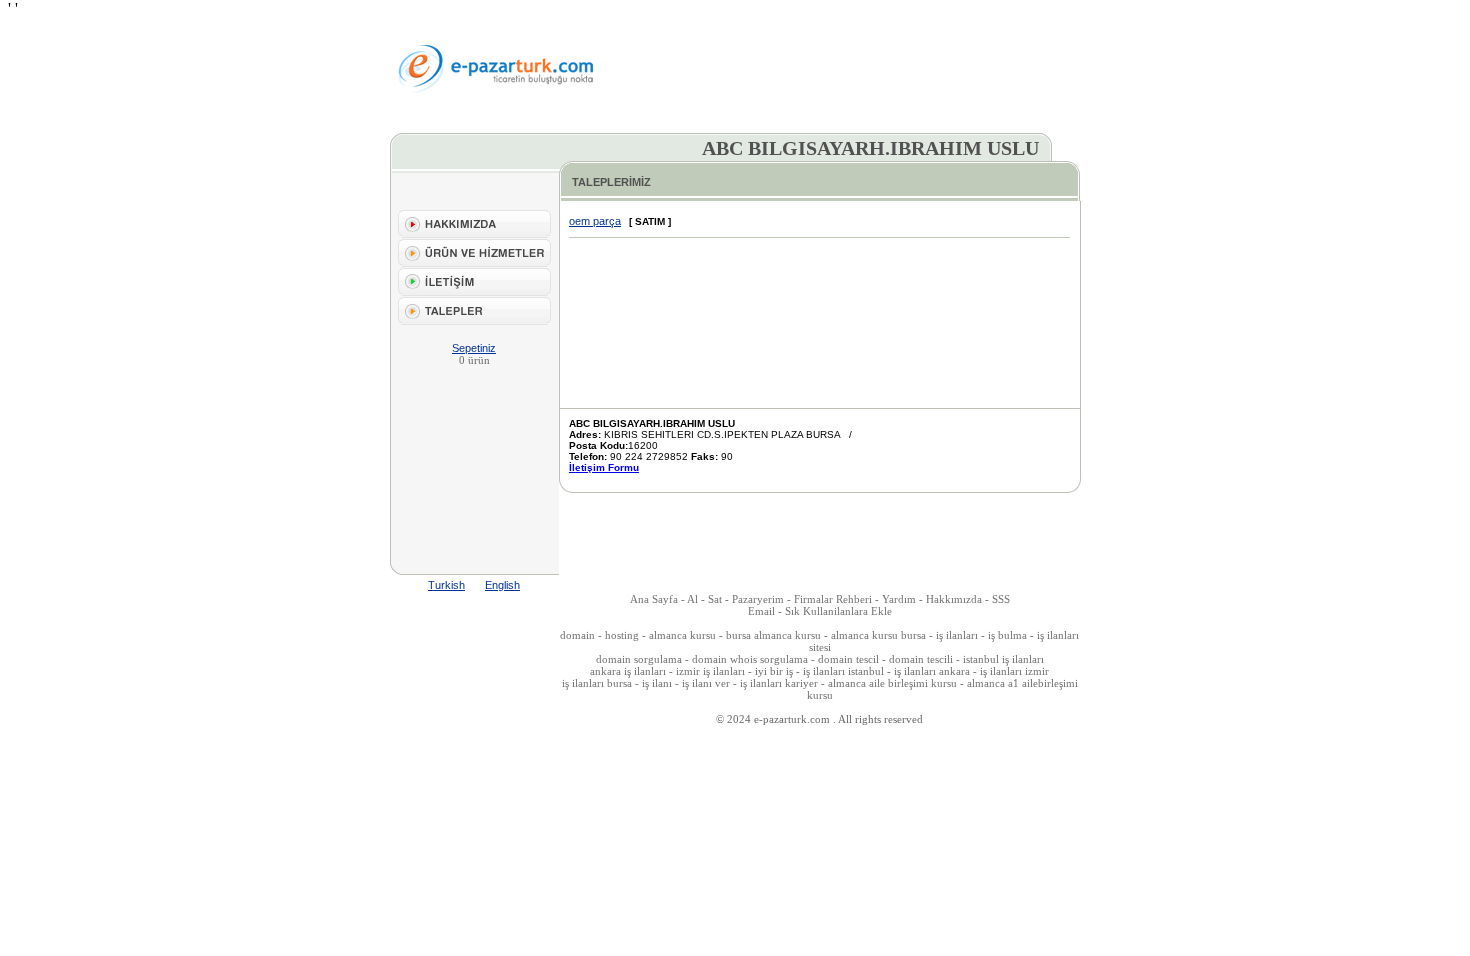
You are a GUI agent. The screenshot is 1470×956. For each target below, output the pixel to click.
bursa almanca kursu (773, 635)
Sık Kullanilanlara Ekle (838, 611)
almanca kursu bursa (878, 635)
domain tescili (921, 659)
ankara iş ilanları (628, 671)
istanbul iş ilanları (1003, 659)
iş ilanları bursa (597, 683)
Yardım (899, 599)
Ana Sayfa (654, 599)
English (502, 585)
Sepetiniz (474, 348)
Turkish (446, 585)
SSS (1001, 599)
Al (692, 599)
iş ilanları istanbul (843, 671)
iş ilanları (957, 635)
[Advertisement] (850, 68)
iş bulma (1007, 635)
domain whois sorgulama (750, 659)
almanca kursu (682, 635)
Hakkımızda (954, 599)
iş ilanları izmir (1014, 671)
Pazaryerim (758, 599)
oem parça (595, 221)
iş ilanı (657, 683)
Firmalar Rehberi (834, 599)
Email (761, 611)
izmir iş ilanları (710, 671)
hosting (622, 635)
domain (577, 635)
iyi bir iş (774, 671)
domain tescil (848, 659)
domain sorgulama (639, 659)
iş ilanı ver (706, 683)
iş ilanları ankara (932, 671)
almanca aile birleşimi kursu (892, 683)
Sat (715, 599)
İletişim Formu (604, 467)
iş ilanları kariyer (779, 683)
